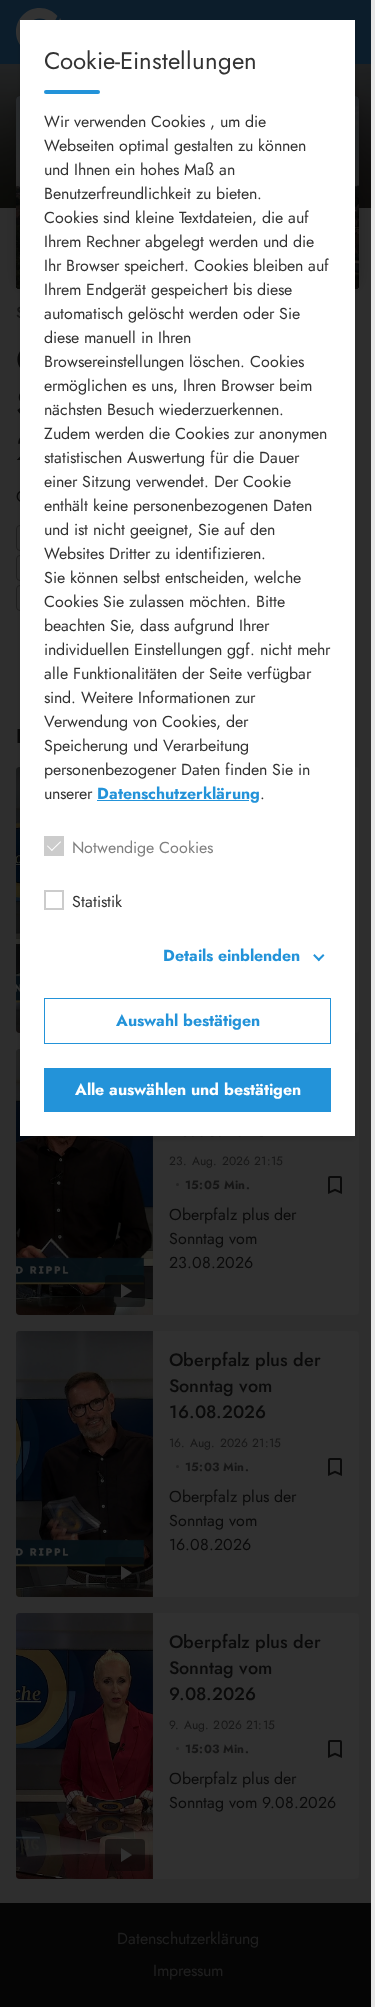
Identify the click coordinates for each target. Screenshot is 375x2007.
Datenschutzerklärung (178, 793)
